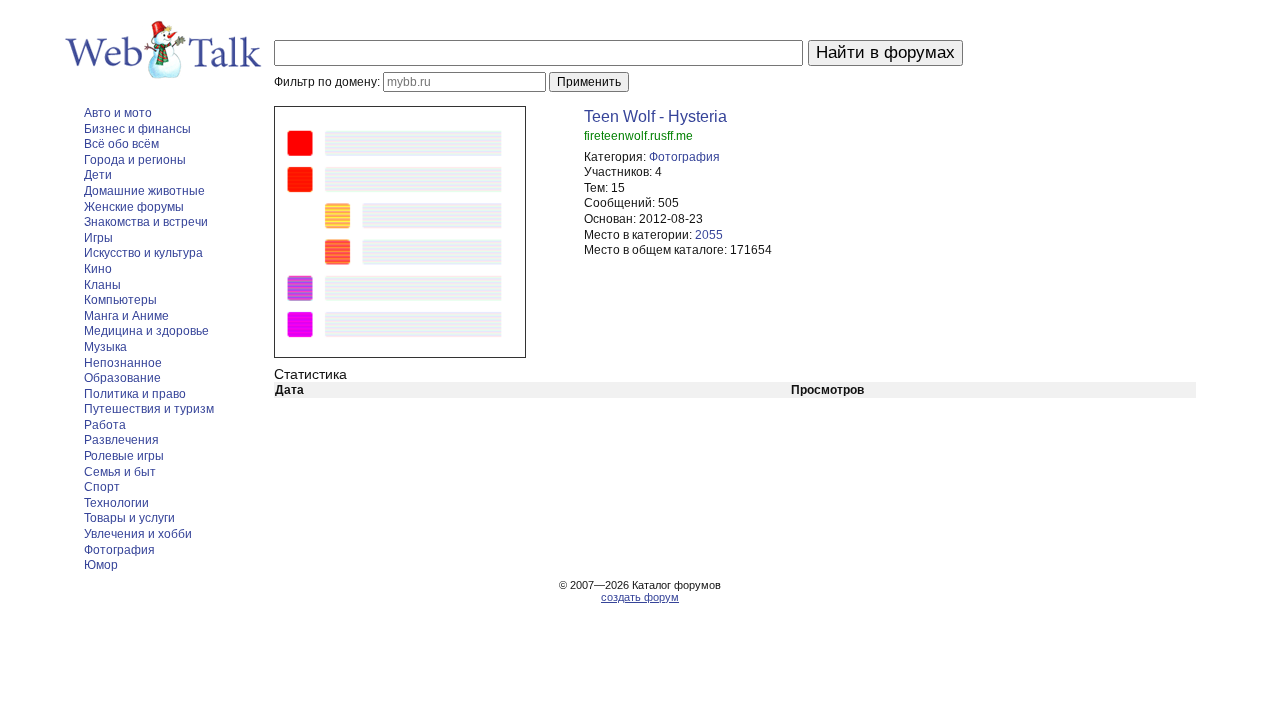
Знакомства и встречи (146, 222)
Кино (98, 269)
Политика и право (135, 394)
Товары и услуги (129, 518)
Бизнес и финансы (137, 129)
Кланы (102, 285)
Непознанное (123, 363)
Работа (105, 425)
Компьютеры (120, 300)
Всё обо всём (121, 144)
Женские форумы (134, 207)
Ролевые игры (124, 456)
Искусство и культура (143, 253)
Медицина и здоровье (146, 331)
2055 (709, 235)
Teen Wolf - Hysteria (655, 116)
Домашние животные (144, 191)
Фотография (119, 550)
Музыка (105, 347)
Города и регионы (135, 160)
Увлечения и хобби (138, 534)
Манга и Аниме (126, 316)
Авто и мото (118, 113)
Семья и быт (120, 472)
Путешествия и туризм (149, 409)
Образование (122, 378)
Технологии (116, 503)
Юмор (101, 565)
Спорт (102, 487)
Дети (98, 175)
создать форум (640, 597)
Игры (98, 238)
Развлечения (121, 440)
